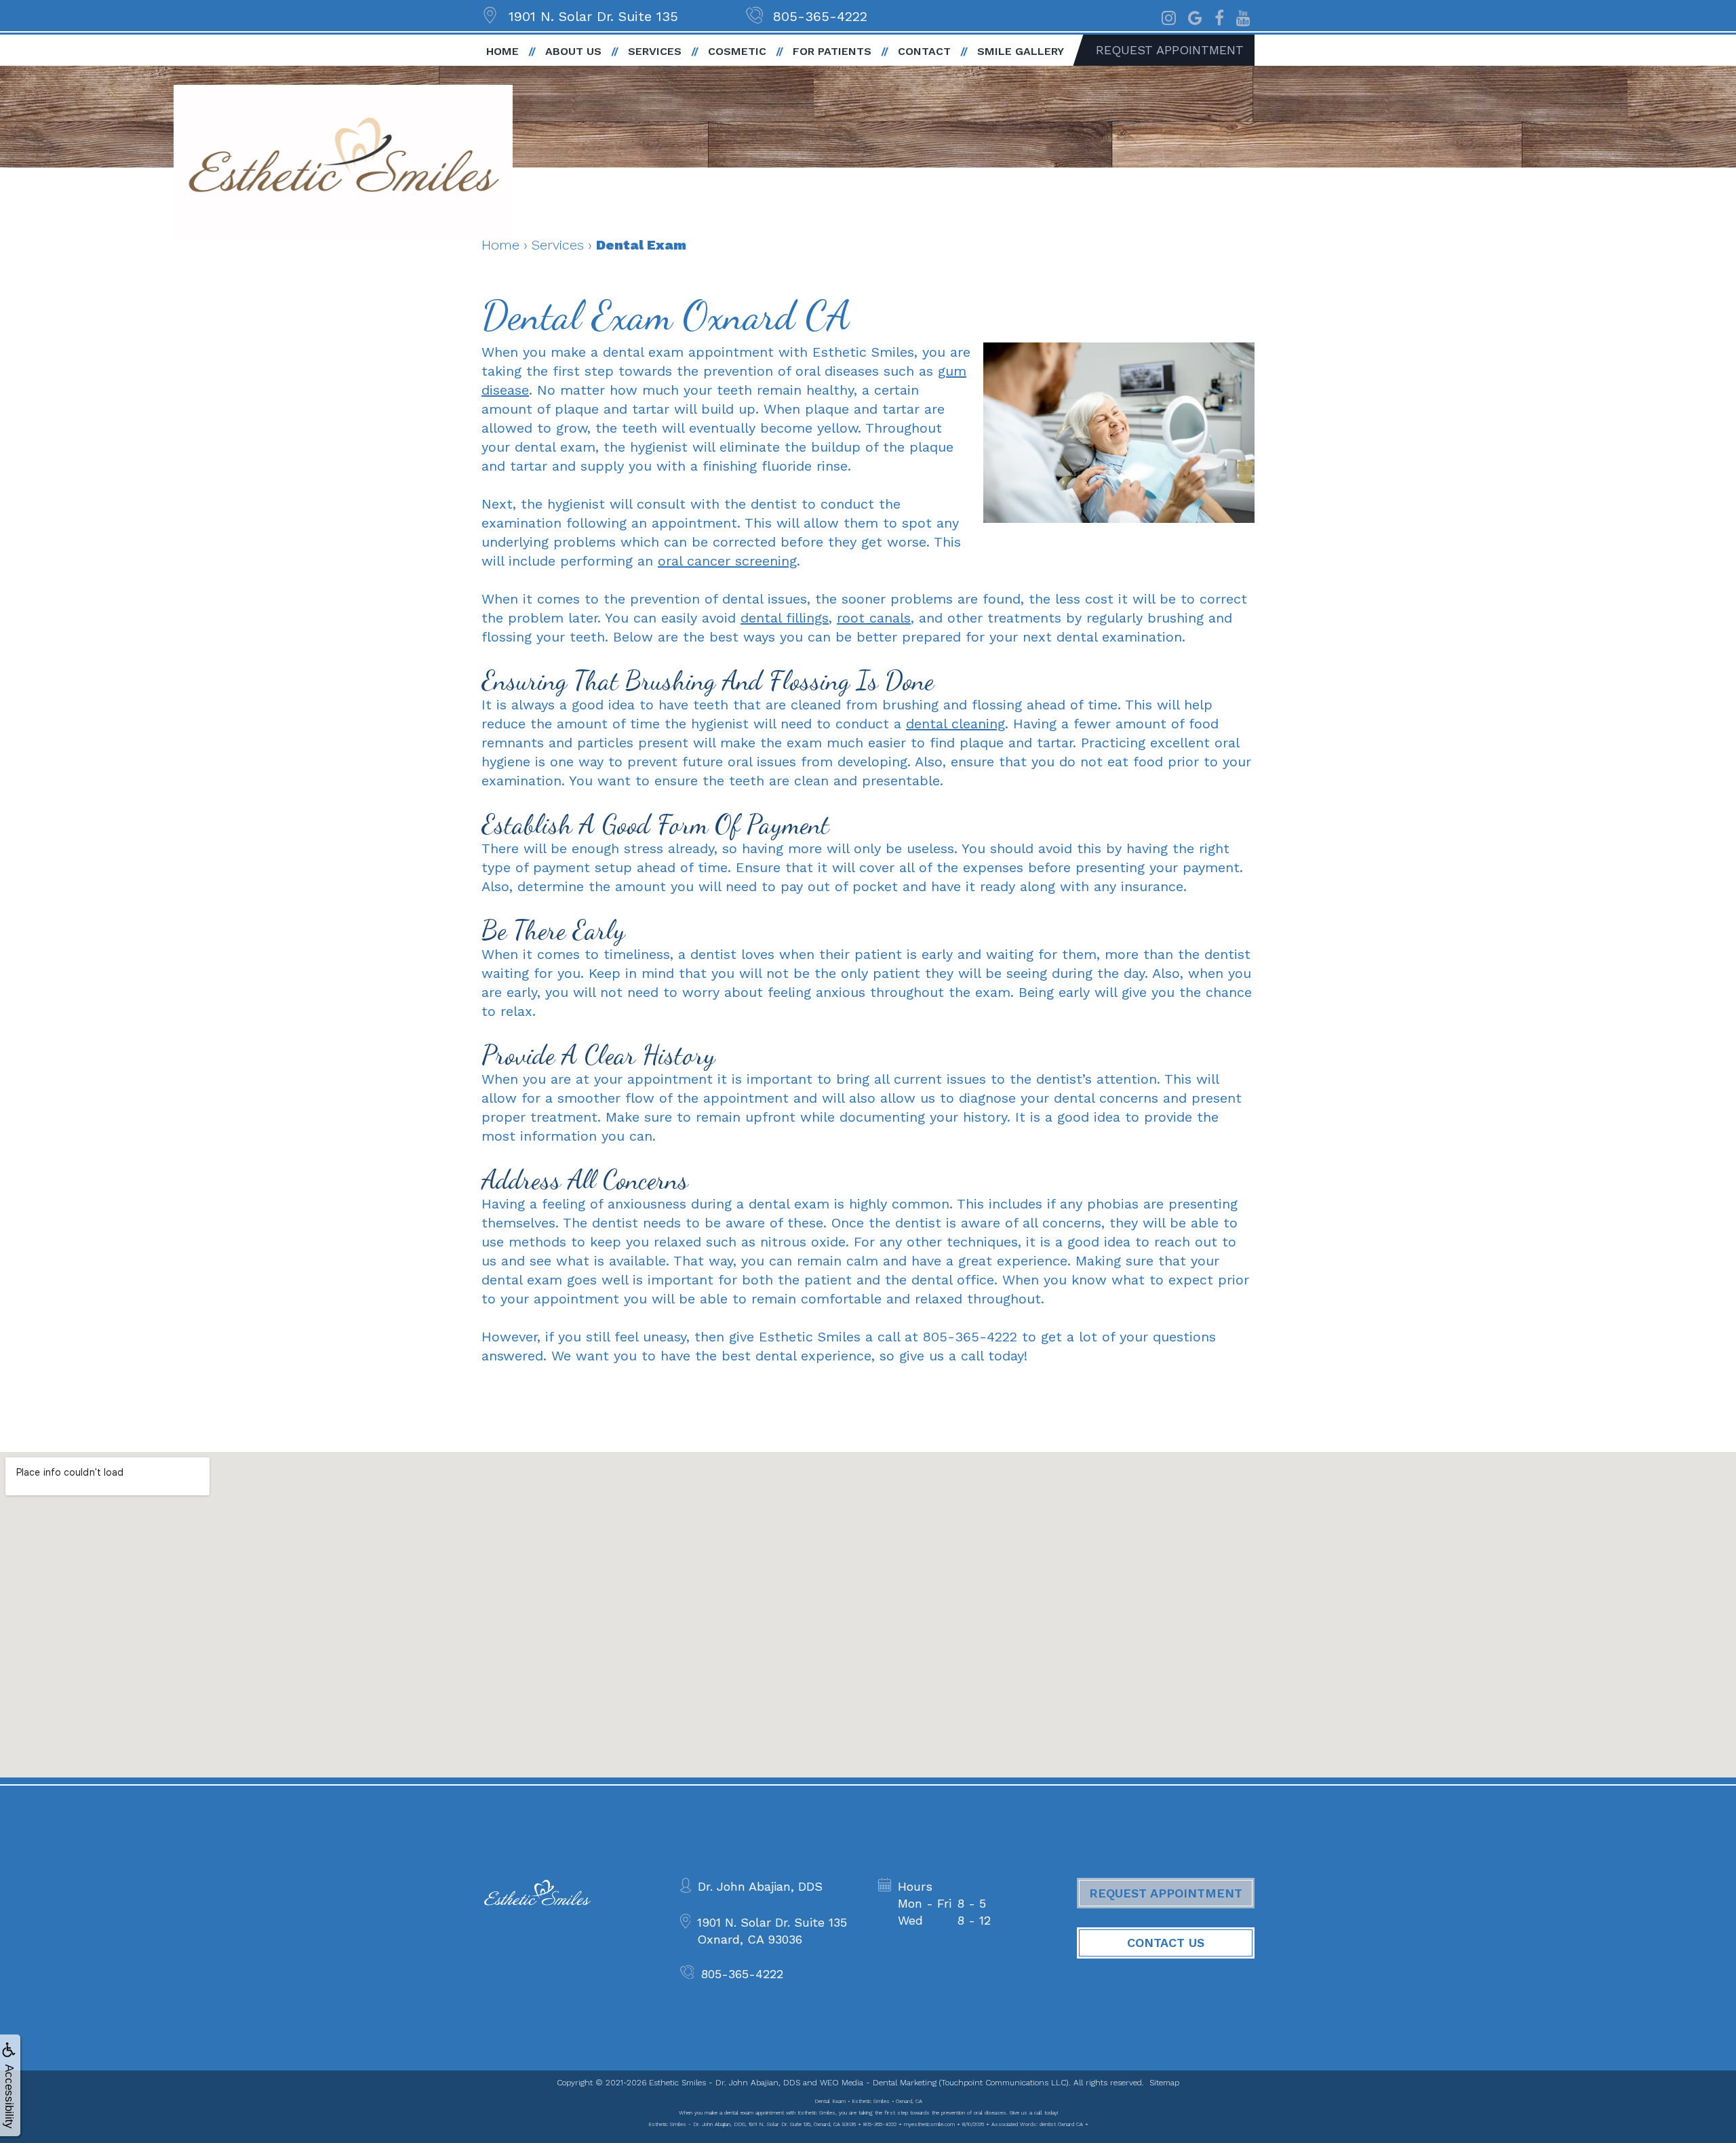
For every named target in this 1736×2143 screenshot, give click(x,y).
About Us (573, 51)
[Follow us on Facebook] (1219, 16)
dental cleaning (955, 724)
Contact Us (1166, 1943)
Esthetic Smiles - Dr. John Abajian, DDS (725, 2083)
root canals (874, 618)
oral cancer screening (727, 561)
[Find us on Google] (1195, 16)
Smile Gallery (1021, 51)
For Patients (832, 51)
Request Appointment (1170, 50)
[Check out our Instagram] (1169, 16)
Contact (924, 51)
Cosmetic (737, 51)
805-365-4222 (820, 16)
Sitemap (1164, 2083)
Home (502, 51)
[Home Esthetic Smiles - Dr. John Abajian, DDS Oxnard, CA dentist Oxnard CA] (343, 162)
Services (655, 51)
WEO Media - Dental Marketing (878, 2083)
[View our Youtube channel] (1243, 16)
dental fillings (785, 618)
